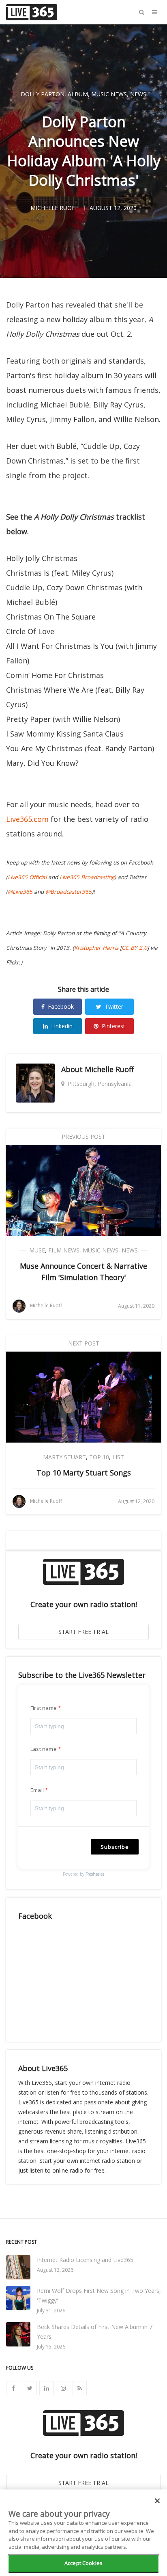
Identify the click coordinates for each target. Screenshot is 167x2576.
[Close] (157, 2501)
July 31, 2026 (51, 2311)
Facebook (61, 1006)
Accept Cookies (83, 2563)
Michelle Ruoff (109, 1069)
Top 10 (99, 1457)
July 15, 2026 (51, 2347)
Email (37, 1790)
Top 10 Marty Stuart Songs (84, 1473)
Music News (109, 94)
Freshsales (95, 1874)
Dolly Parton (43, 94)
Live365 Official (27, 877)
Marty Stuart (64, 1457)
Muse (37, 1250)
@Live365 (20, 892)
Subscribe (115, 1847)
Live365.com (27, 819)
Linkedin (62, 1026)
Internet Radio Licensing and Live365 (85, 2260)
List (118, 1457)
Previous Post (83, 1136)
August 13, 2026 (55, 2270)
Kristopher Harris (96, 948)
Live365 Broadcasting (87, 877)
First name (44, 1708)
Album (78, 94)
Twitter (114, 1006)
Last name (44, 1749)
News (138, 94)
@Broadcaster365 (69, 892)
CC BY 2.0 (134, 948)
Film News (64, 1250)
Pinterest (113, 1026)
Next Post (84, 1343)
